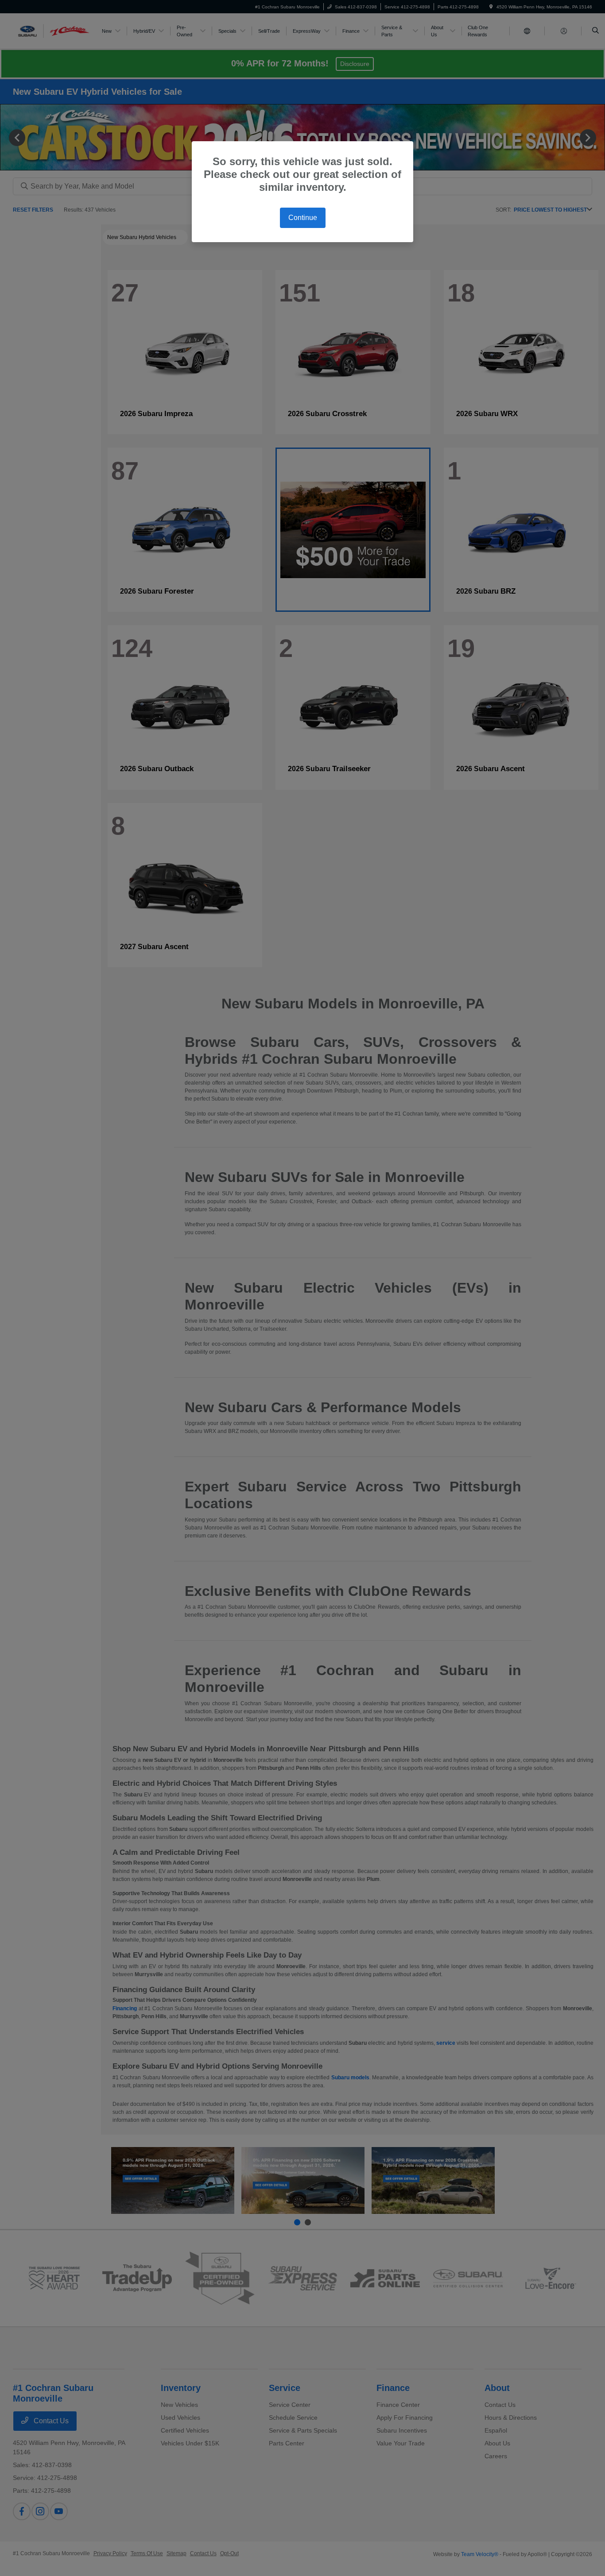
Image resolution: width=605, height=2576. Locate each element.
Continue (303, 218)
